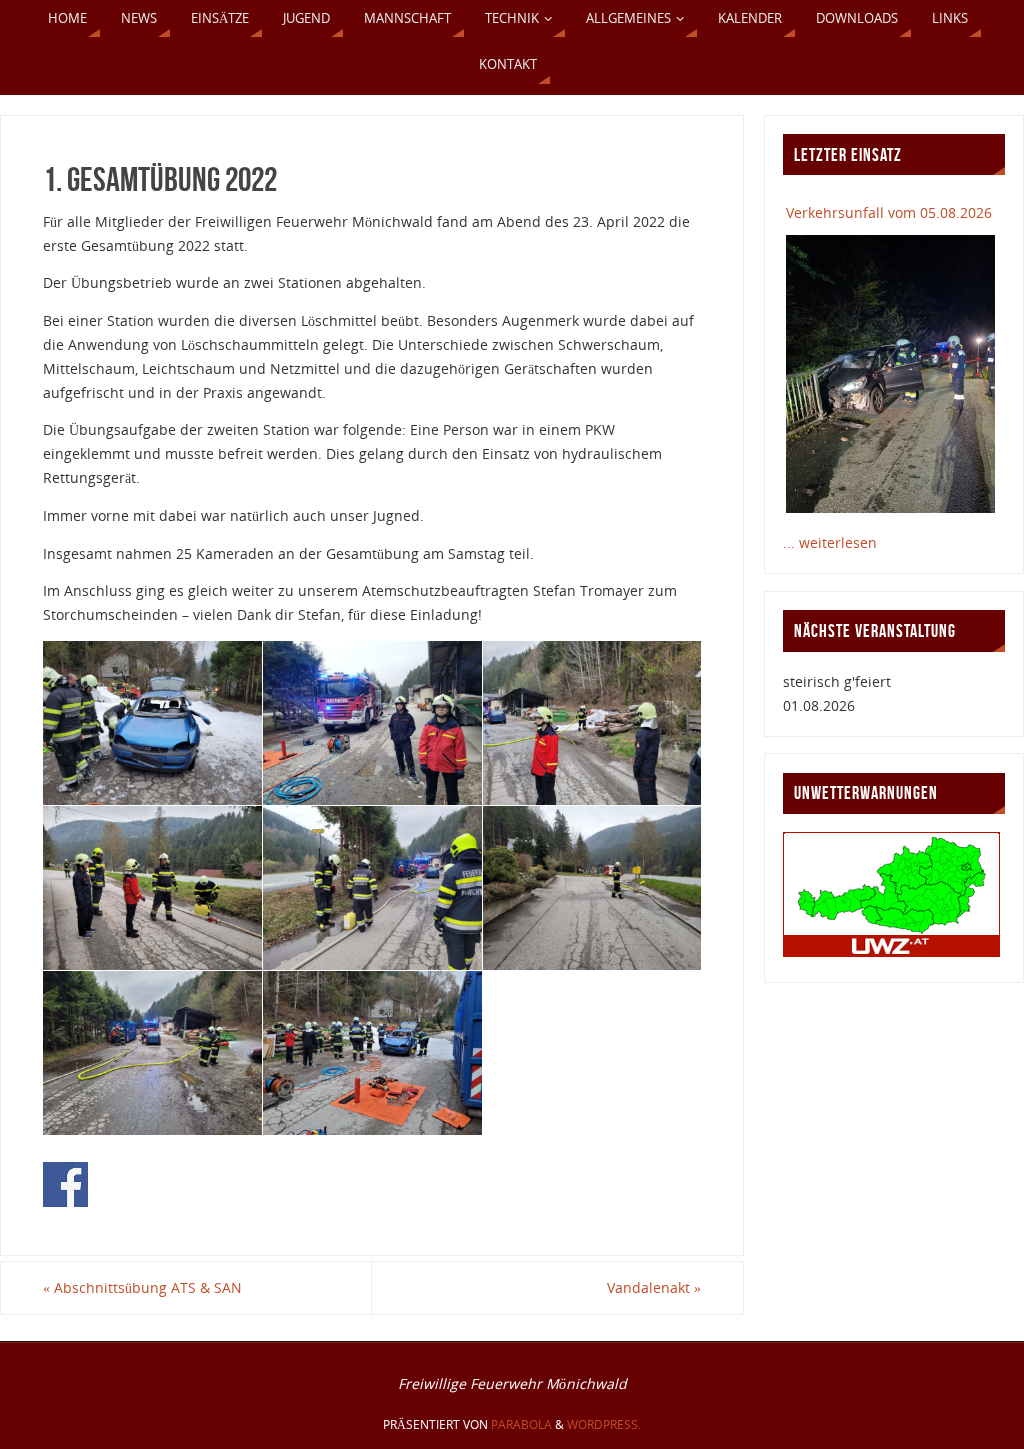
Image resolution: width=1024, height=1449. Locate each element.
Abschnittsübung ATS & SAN (142, 1287)
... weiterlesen (830, 542)
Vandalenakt (654, 1287)
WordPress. (604, 1424)
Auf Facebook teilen (65, 1184)
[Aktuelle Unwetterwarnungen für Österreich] (891, 951)
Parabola (521, 1424)
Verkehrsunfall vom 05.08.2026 (889, 212)
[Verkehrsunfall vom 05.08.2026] (890, 374)
